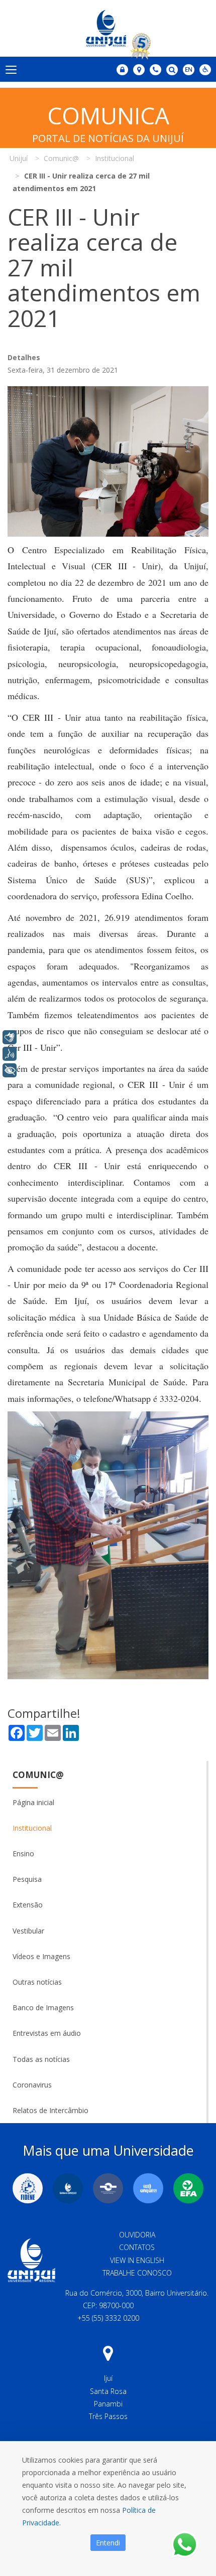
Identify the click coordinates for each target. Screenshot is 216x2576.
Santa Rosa (108, 2391)
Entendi (108, 2543)
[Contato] (155, 70)
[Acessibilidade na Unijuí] (205, 70)
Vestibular (28, 1931)
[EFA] (188, 2188)
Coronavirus (32, 2085)
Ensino (23, 1854)
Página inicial (33, 1802)
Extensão (28, 1905)
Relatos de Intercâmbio (50, 2110)
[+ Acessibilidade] (10, 1070)
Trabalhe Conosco (137, 2273)
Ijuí (108, 2378)
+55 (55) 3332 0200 (108, 2318)
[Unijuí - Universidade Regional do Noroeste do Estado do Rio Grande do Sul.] (108, 28)
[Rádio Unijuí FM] (148, 2188)
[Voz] (10, 1054)
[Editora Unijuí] (68, 2188)
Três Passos (108, 2416)
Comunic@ (38, 1775)
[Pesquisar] (172, 70)
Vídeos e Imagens (41, 1956)
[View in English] (189, 70)
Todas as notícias (41, 2059)
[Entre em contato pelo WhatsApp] (185, 2545)
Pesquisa (27, 1879)
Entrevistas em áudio (47, 2033)
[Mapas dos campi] (139, 70)
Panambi (108, 2404)
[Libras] (10, 1037)
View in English (137, 2260)
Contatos (137, 2247)
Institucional (32, 1828)
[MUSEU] (108, 2188)
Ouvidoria (137, 2235)
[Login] (122, 70)
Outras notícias (37, 1982)
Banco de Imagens (43, 2007)
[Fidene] (28, 2188)
